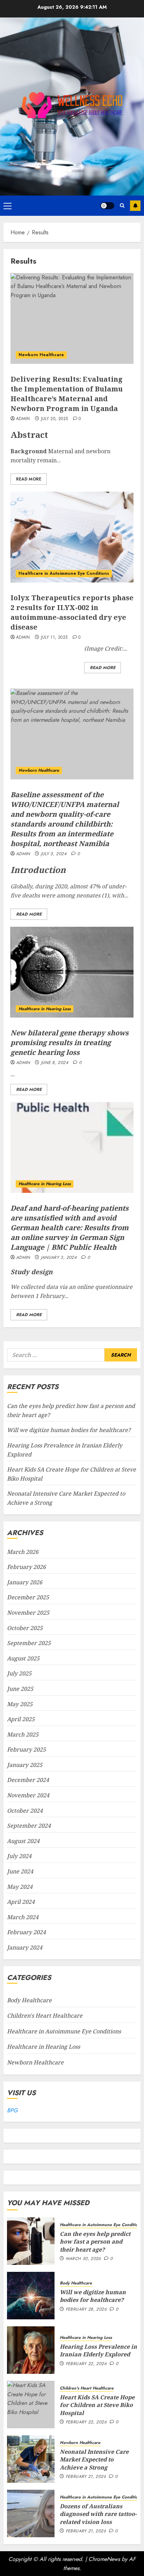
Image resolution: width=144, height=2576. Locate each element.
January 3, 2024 (59, 1258)
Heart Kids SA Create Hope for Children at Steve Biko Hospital (97, 2405)
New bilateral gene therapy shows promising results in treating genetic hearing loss (70, 1043)
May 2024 (20, 1887)
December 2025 (28, 1597)
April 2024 (21, 1902)
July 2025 (19, 1673)
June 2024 (20, 1871)
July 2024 (19, 1856)
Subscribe (135, 206)
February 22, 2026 (86, 2364)
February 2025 (26, 1749)
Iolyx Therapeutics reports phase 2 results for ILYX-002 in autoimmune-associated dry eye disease (72, 612)
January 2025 (25, 1765)
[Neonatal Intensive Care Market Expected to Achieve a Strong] (31, 2459)
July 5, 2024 (54, 854)
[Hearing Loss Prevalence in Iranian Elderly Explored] (31, 2350)
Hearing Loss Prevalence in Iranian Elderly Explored (98, 2350)
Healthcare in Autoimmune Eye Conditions (64, 573)
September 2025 (29, 1643)
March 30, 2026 (83, 2259)
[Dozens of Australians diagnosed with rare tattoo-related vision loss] (31, 2513)
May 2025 (20, 1704)
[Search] (122, 206)
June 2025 (20, 1689)
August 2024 (23, 1841)
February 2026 (26, 1567)
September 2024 (29, 1826)
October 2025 (25, 1628)
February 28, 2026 (86, 2310)
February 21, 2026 (86, 2477)
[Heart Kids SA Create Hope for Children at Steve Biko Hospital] (31, 2405)
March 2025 (23, 1734)
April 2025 (21, 1719)
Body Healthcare (29, 2000)
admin (23, 419)
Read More (29, 479)
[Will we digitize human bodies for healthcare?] (31, 2296)
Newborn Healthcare (41, 355)
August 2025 (23, 1658)
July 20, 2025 (55, 419)
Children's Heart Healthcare (45, 2016)
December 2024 (28, 1780)
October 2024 (25, 1811)
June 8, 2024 (55, 1063)
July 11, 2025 (54, 638)
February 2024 (26, 1932)
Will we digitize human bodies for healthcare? (69, 1430)
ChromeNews (104, 2559)
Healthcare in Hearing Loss (45, 1009)
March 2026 (23, 1552)
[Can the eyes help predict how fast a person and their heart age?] (31, 2241)
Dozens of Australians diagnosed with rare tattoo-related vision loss (98, 2514)
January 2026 (25, 1582)
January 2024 (25, 1947)
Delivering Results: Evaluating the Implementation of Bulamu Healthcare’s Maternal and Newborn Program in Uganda (67, 394)
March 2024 (23, 1917)
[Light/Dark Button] (107, 206)
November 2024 (28, 1795)
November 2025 (28, 1613)
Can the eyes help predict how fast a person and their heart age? (95, 2242)
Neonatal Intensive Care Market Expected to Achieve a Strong (94, 2460)
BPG (12, 2110)
